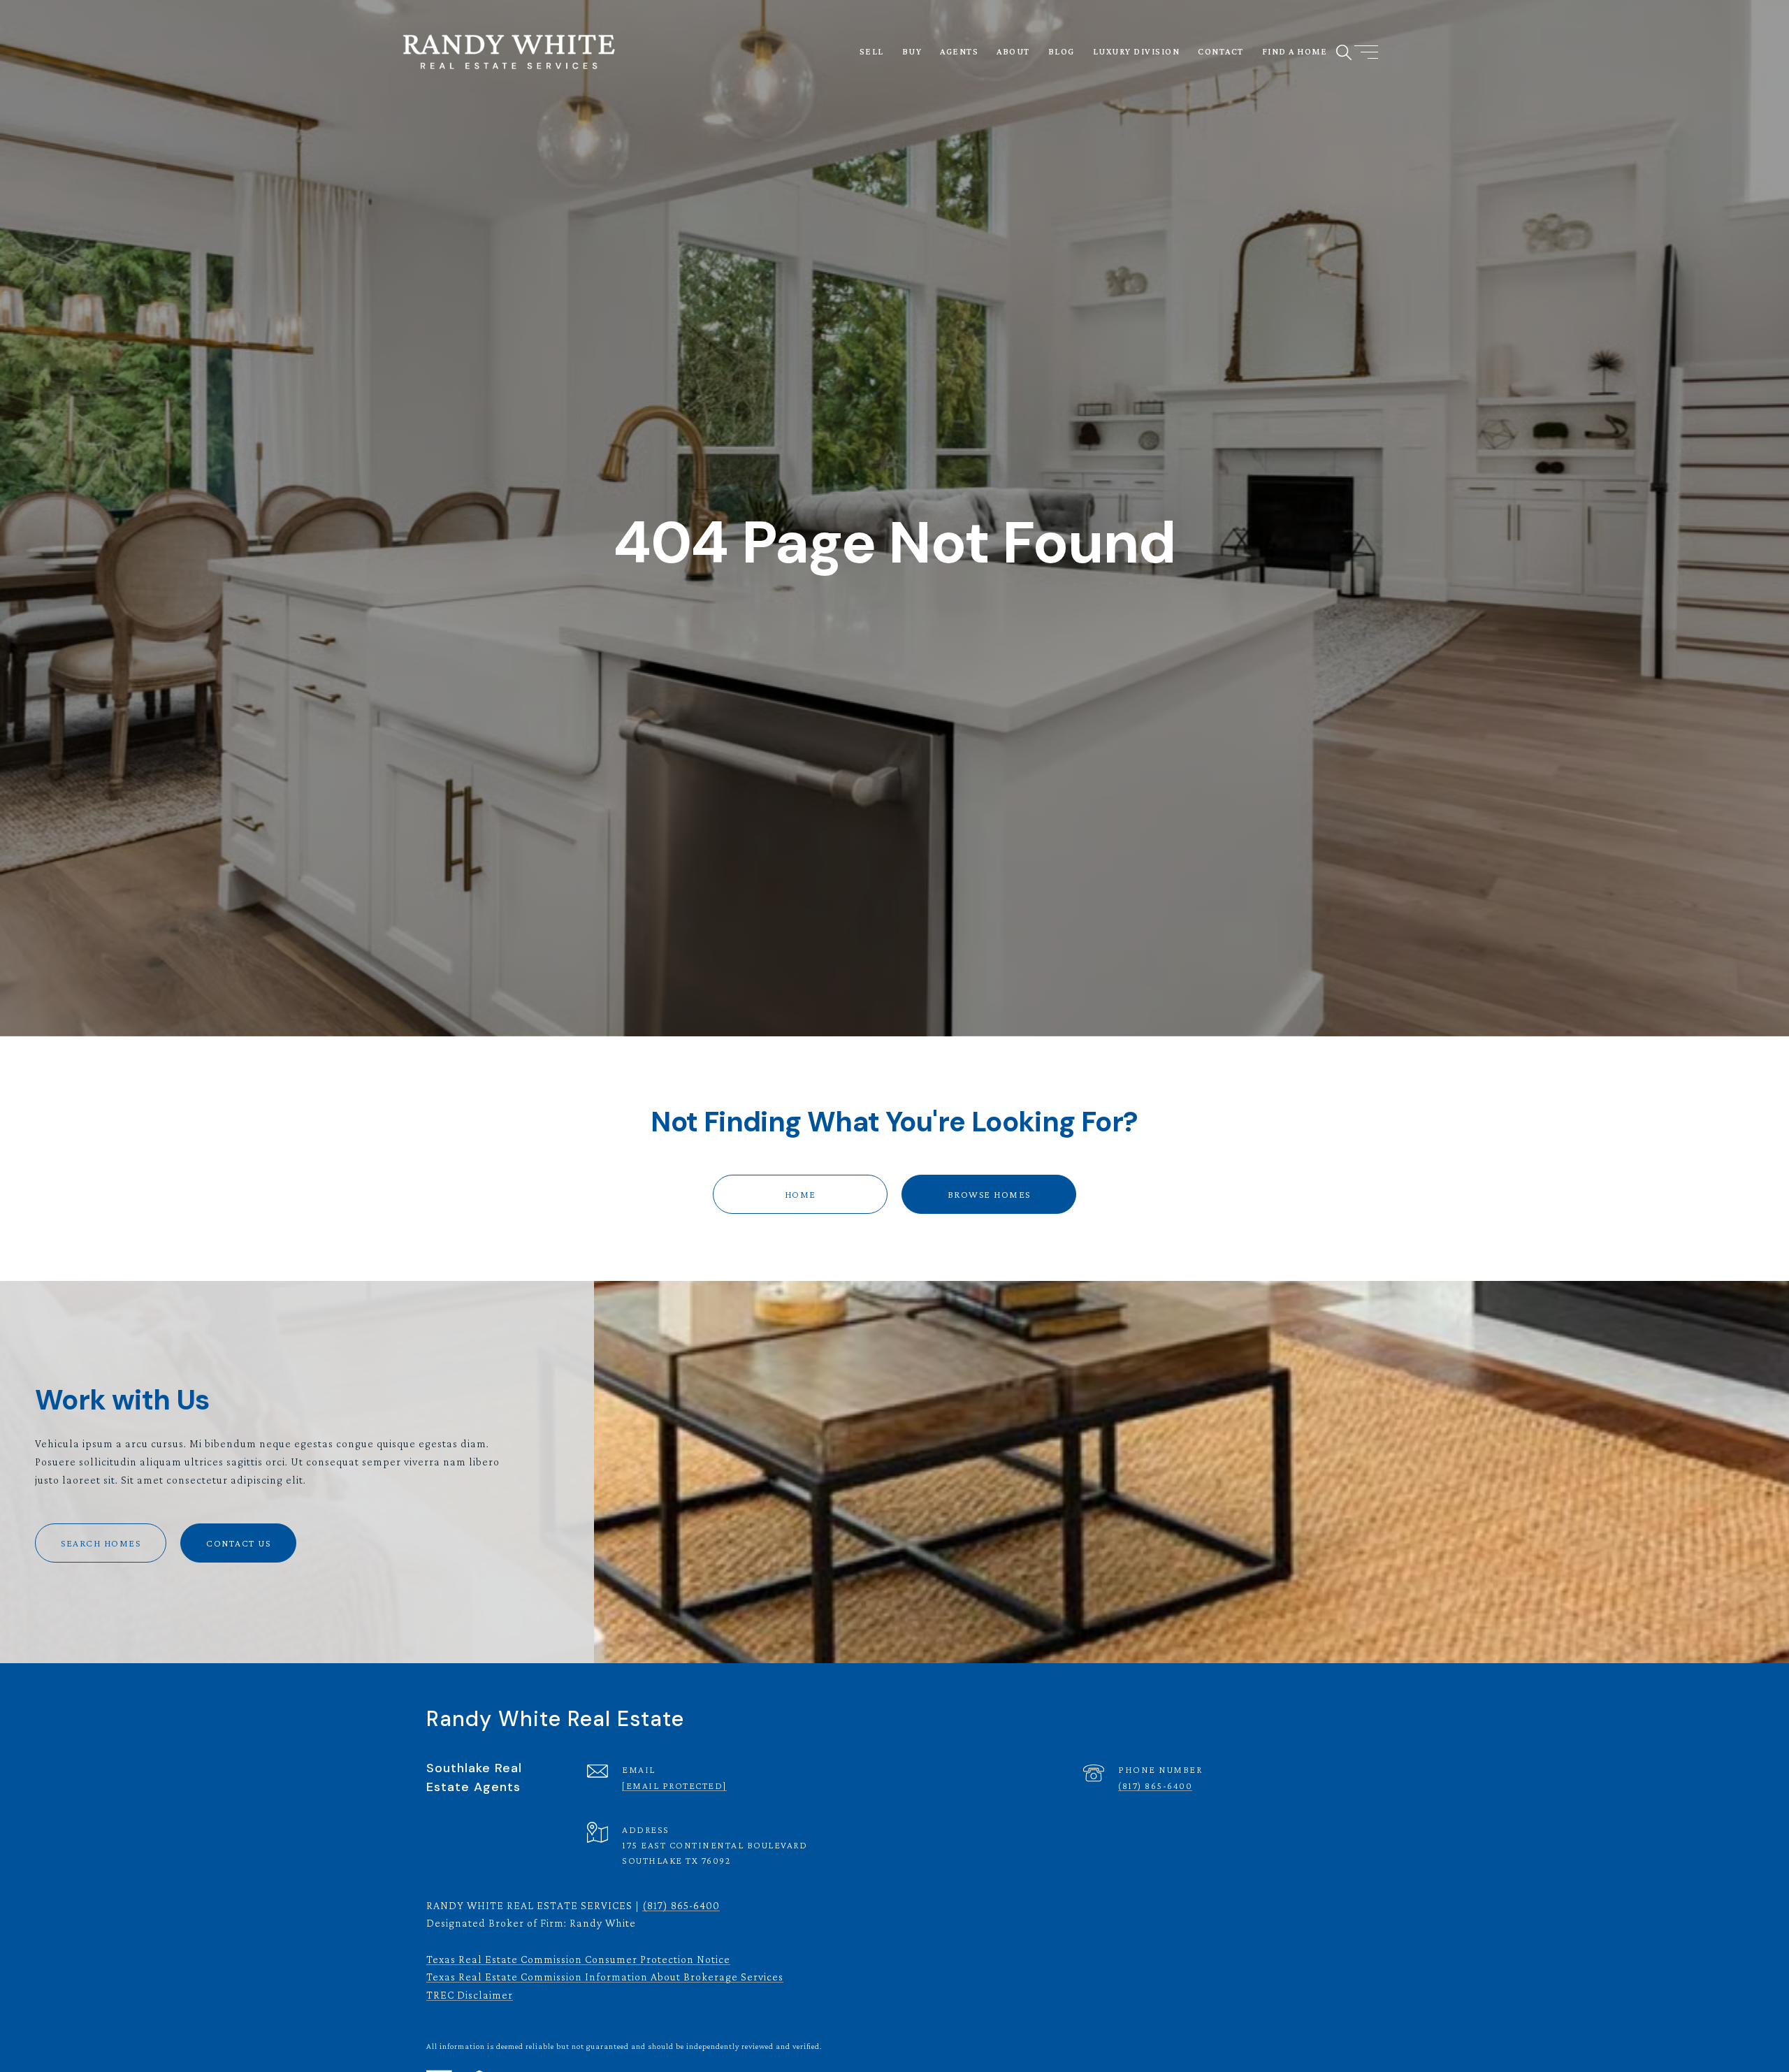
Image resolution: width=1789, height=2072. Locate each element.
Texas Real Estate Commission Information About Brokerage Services (605, 1977)
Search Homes (101, 1543)
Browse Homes (989, 1194)
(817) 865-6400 (1155, 1785)
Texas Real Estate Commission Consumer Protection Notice (578, 1959)
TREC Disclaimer (470, 1995)
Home (801, 1194)
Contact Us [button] (238, 1543)
